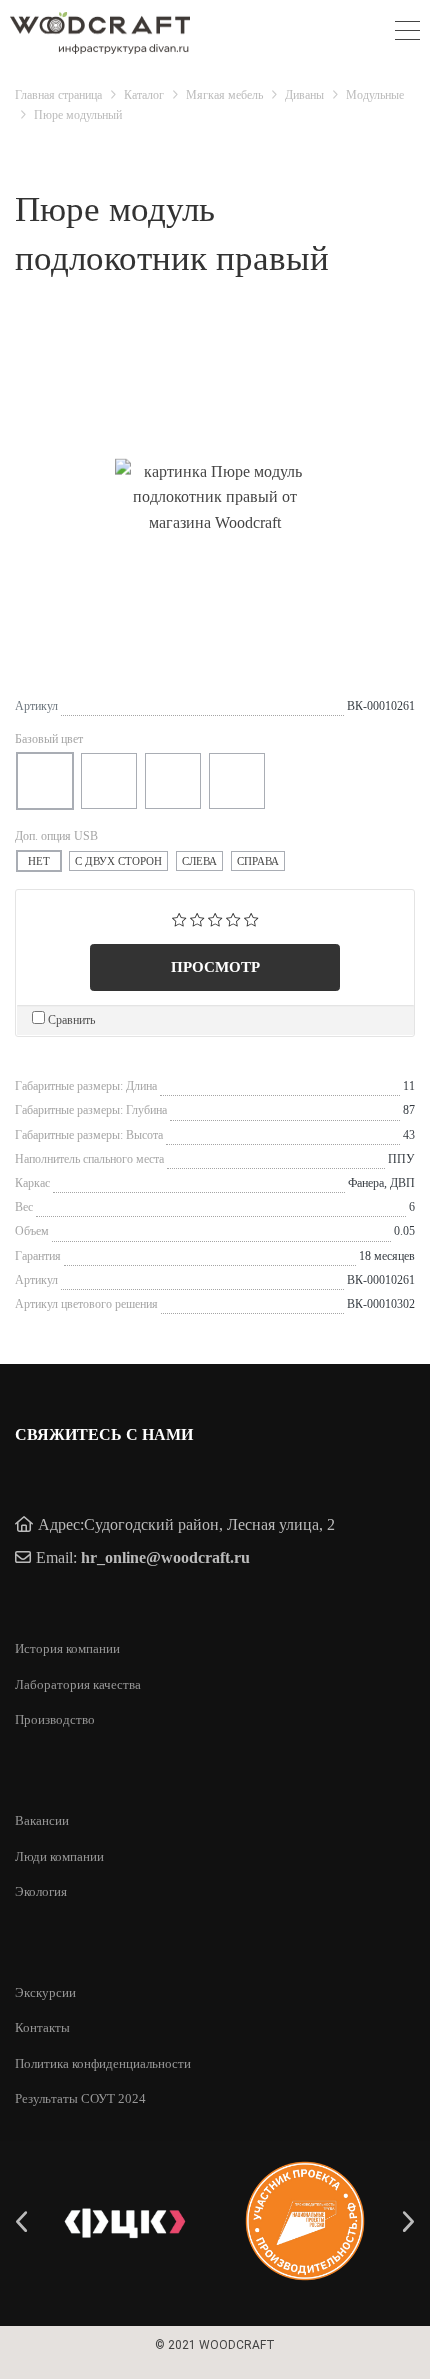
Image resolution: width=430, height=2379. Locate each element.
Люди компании (59, 1856)
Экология (41, 1891)
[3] (215, 917)
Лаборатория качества (78, 1684)
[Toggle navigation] (407, 33)
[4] (233, 917)
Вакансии (42, 1820)
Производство (55, 1719)
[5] (251, 917)
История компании (67, 1648)
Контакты (42, 2027)
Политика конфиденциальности (103, 2063)
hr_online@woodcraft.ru (165, 1557)
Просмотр (215, 967)
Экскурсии (45, 1992)
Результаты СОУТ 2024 (80, 2098)
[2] (197, 917)
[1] (179, 917)
